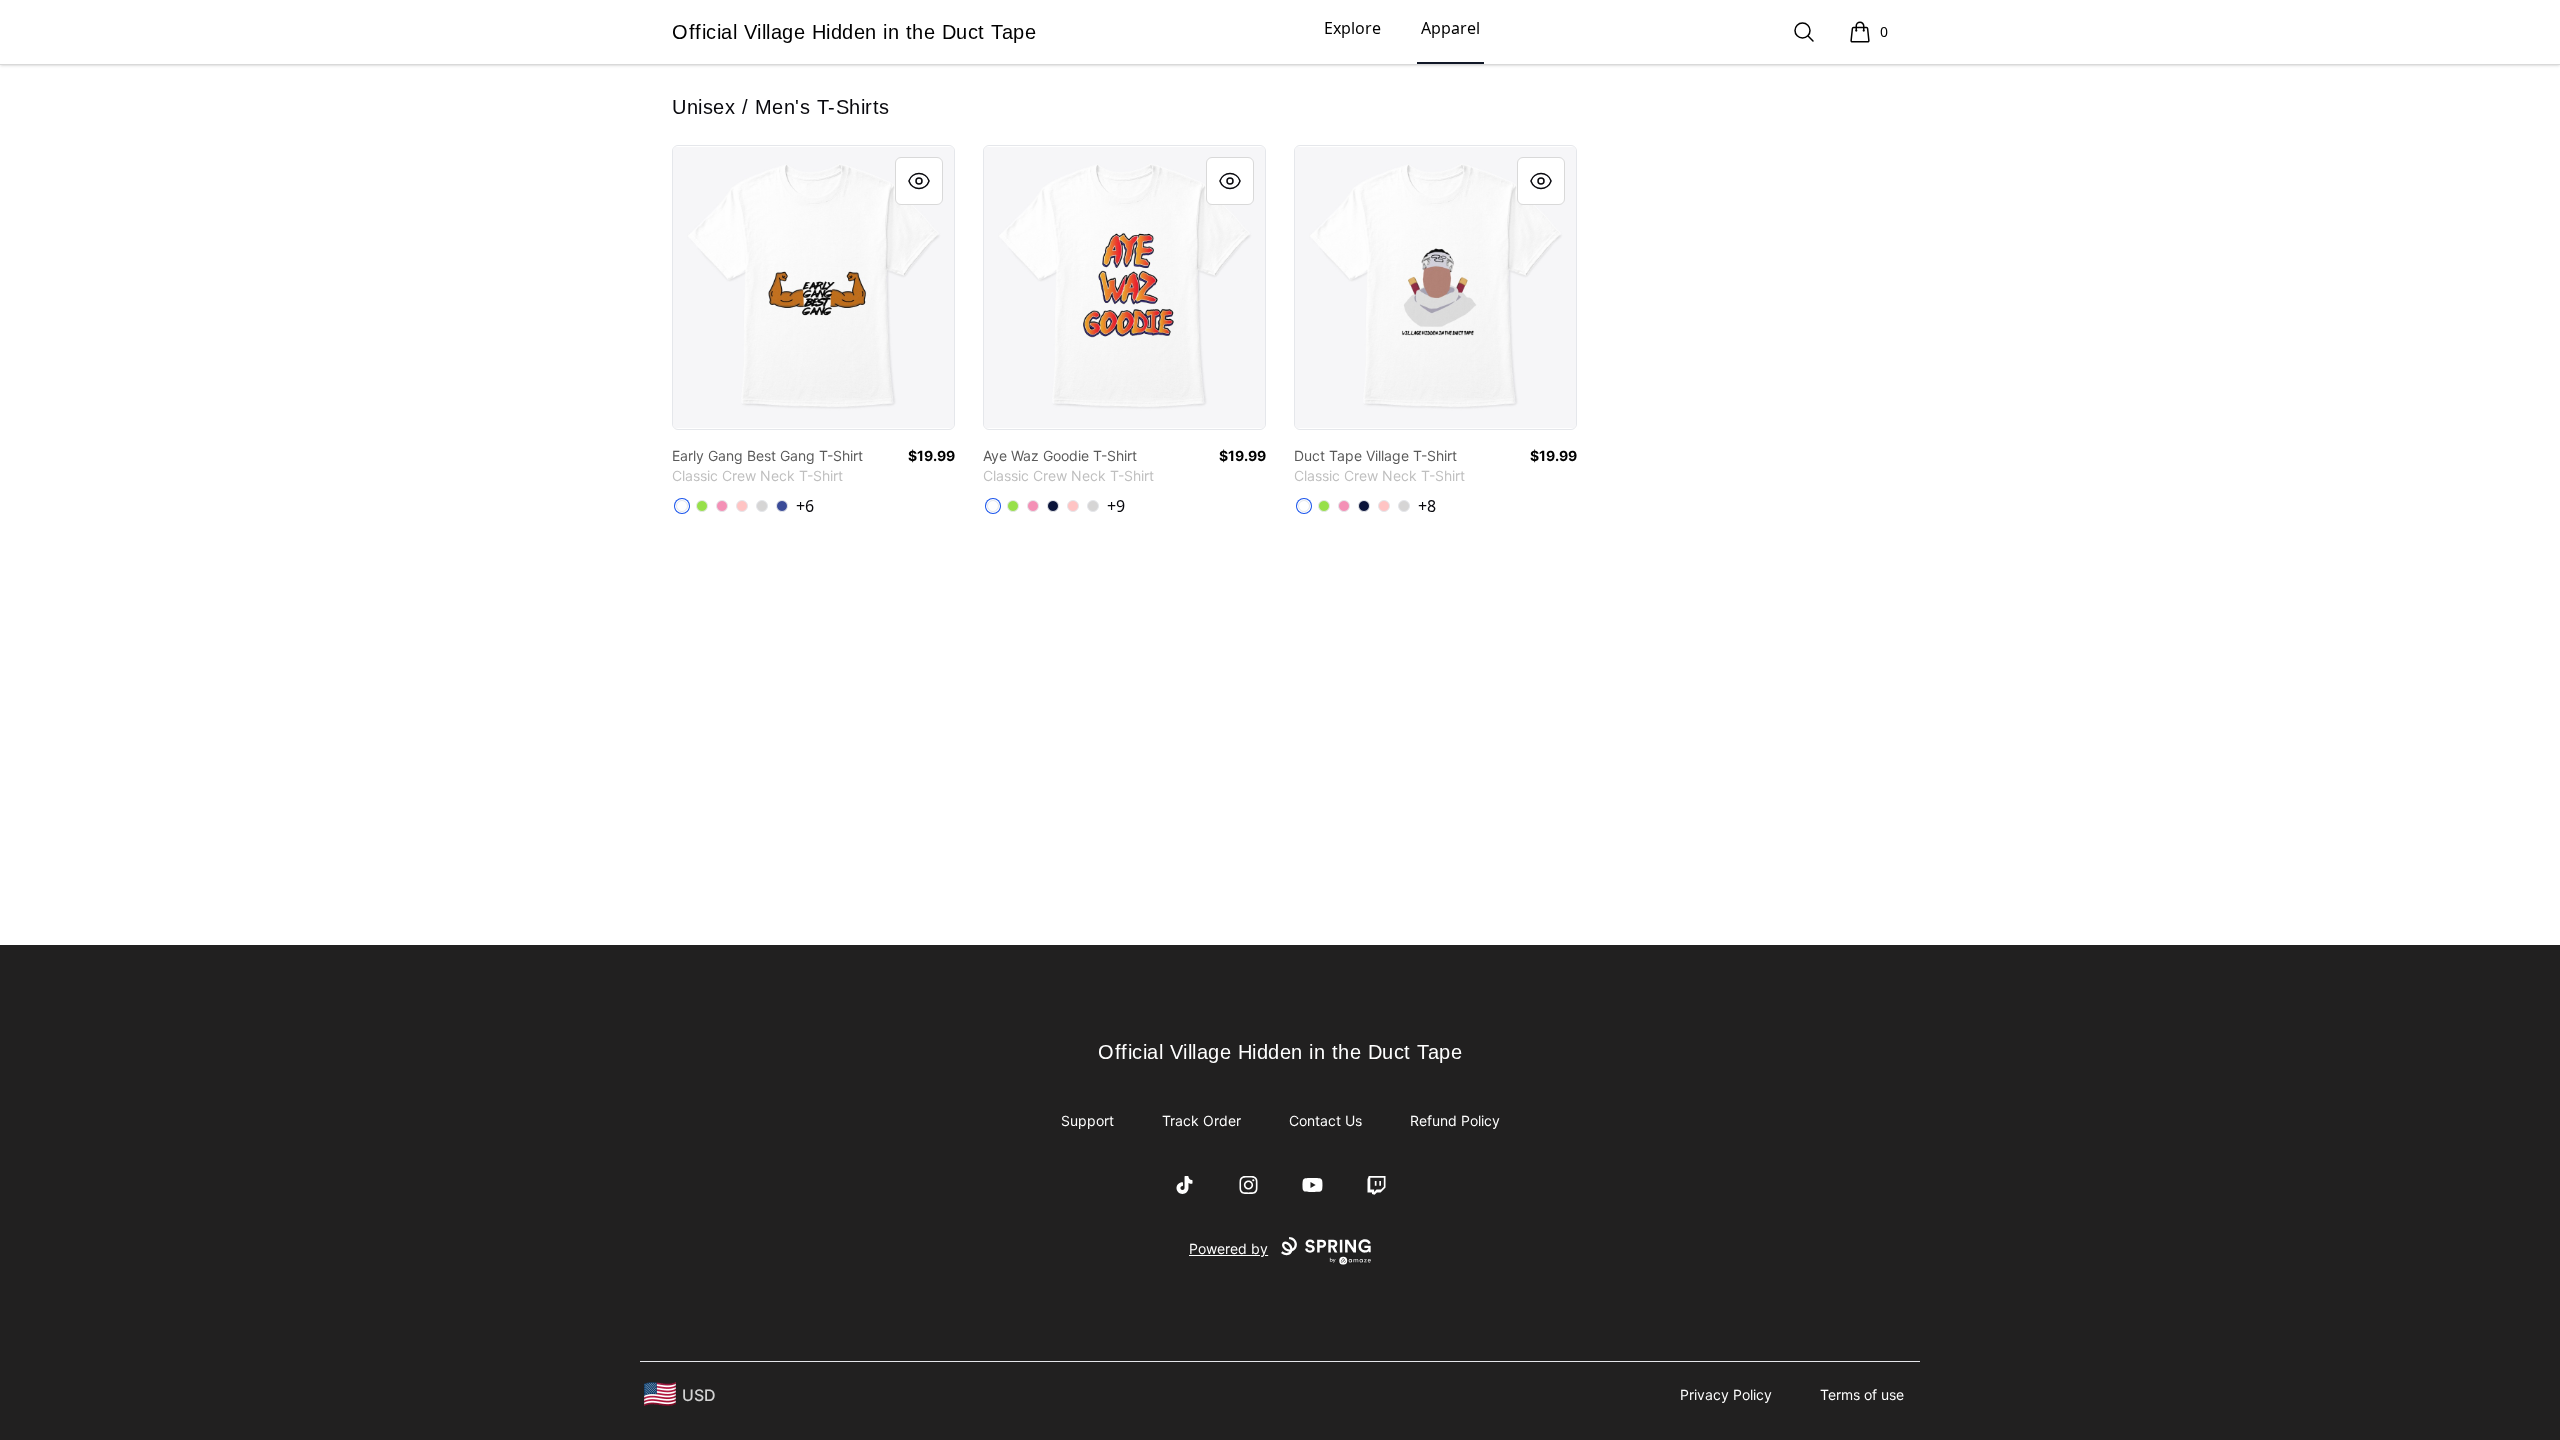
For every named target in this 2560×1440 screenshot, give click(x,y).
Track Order (1201, 1120)
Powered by (1228, 1248)
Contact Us (1325, 1120)
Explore (1352, 28)
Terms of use (1862, 1394)
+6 (805, 506)
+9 (1116, 506)
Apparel (1450, 28)
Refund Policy (1455, 1120)
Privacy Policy (1726, 1394)
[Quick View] (919, 181)
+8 (1427, 506)
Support (1087, 1120)
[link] (813, 287)
